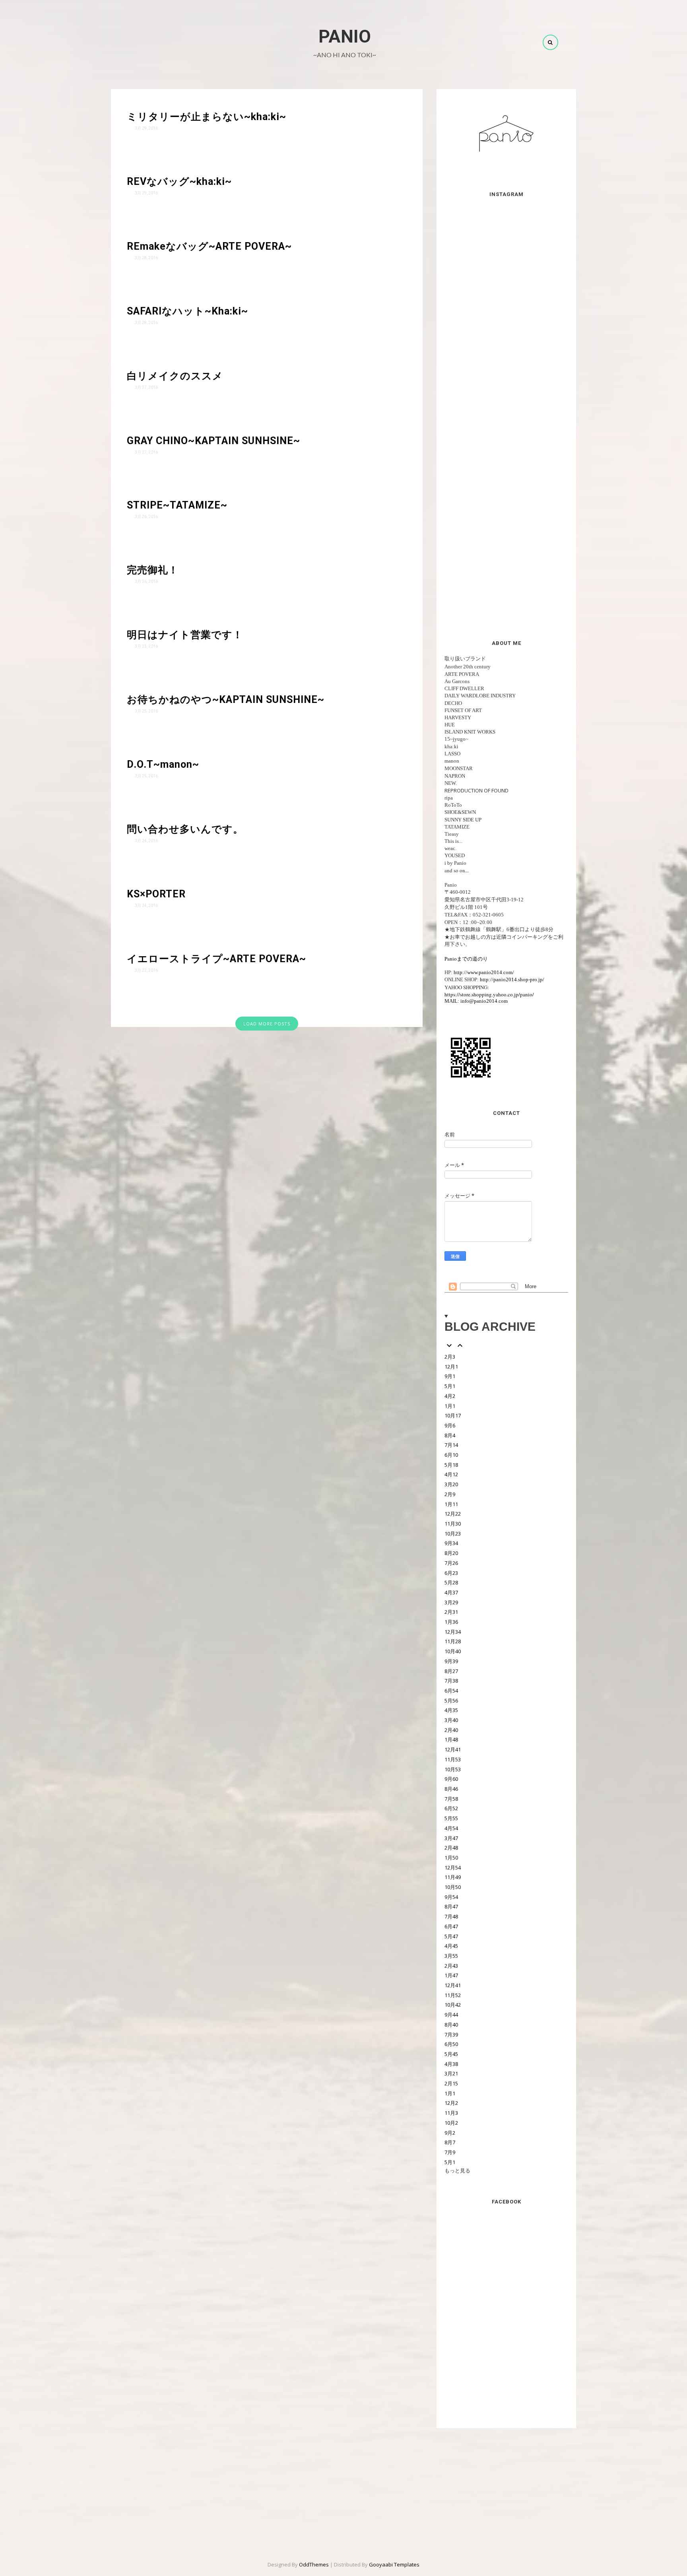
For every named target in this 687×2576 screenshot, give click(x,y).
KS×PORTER (156, 894)
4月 (450, 1396)
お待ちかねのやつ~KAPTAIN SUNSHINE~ (226, 700)
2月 (450, 1357)
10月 (453, 1415)
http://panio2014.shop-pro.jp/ (512, 979)
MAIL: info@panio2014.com (476, 1001)
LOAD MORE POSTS (267, 1024)
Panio (345, 36)
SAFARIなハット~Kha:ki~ (187, 311)
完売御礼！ (153, 570)
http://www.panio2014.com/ (484, 972)
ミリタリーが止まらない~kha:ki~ (207, 117)
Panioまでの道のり (466, 959)
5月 (450, 1386)
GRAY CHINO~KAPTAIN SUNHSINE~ (213, 441)
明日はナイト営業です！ (185, 635)
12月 (451, 1367)
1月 (450, 1406)
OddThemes (314, 2564)
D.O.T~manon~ (163, 764)
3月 (451, 1484)
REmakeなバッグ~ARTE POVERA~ (209, 246)
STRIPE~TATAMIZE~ (177, 505)
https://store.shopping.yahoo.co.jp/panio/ (489, 994)
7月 (451, 1445)
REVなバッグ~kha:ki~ (179, 182)
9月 (450, 1376)
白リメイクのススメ (175, 376)
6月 (451, 1455)
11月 (453, 1524)
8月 (450, 1435)
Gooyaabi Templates (394, 2564)
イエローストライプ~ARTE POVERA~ (216, 959)
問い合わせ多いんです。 (185, 829)
